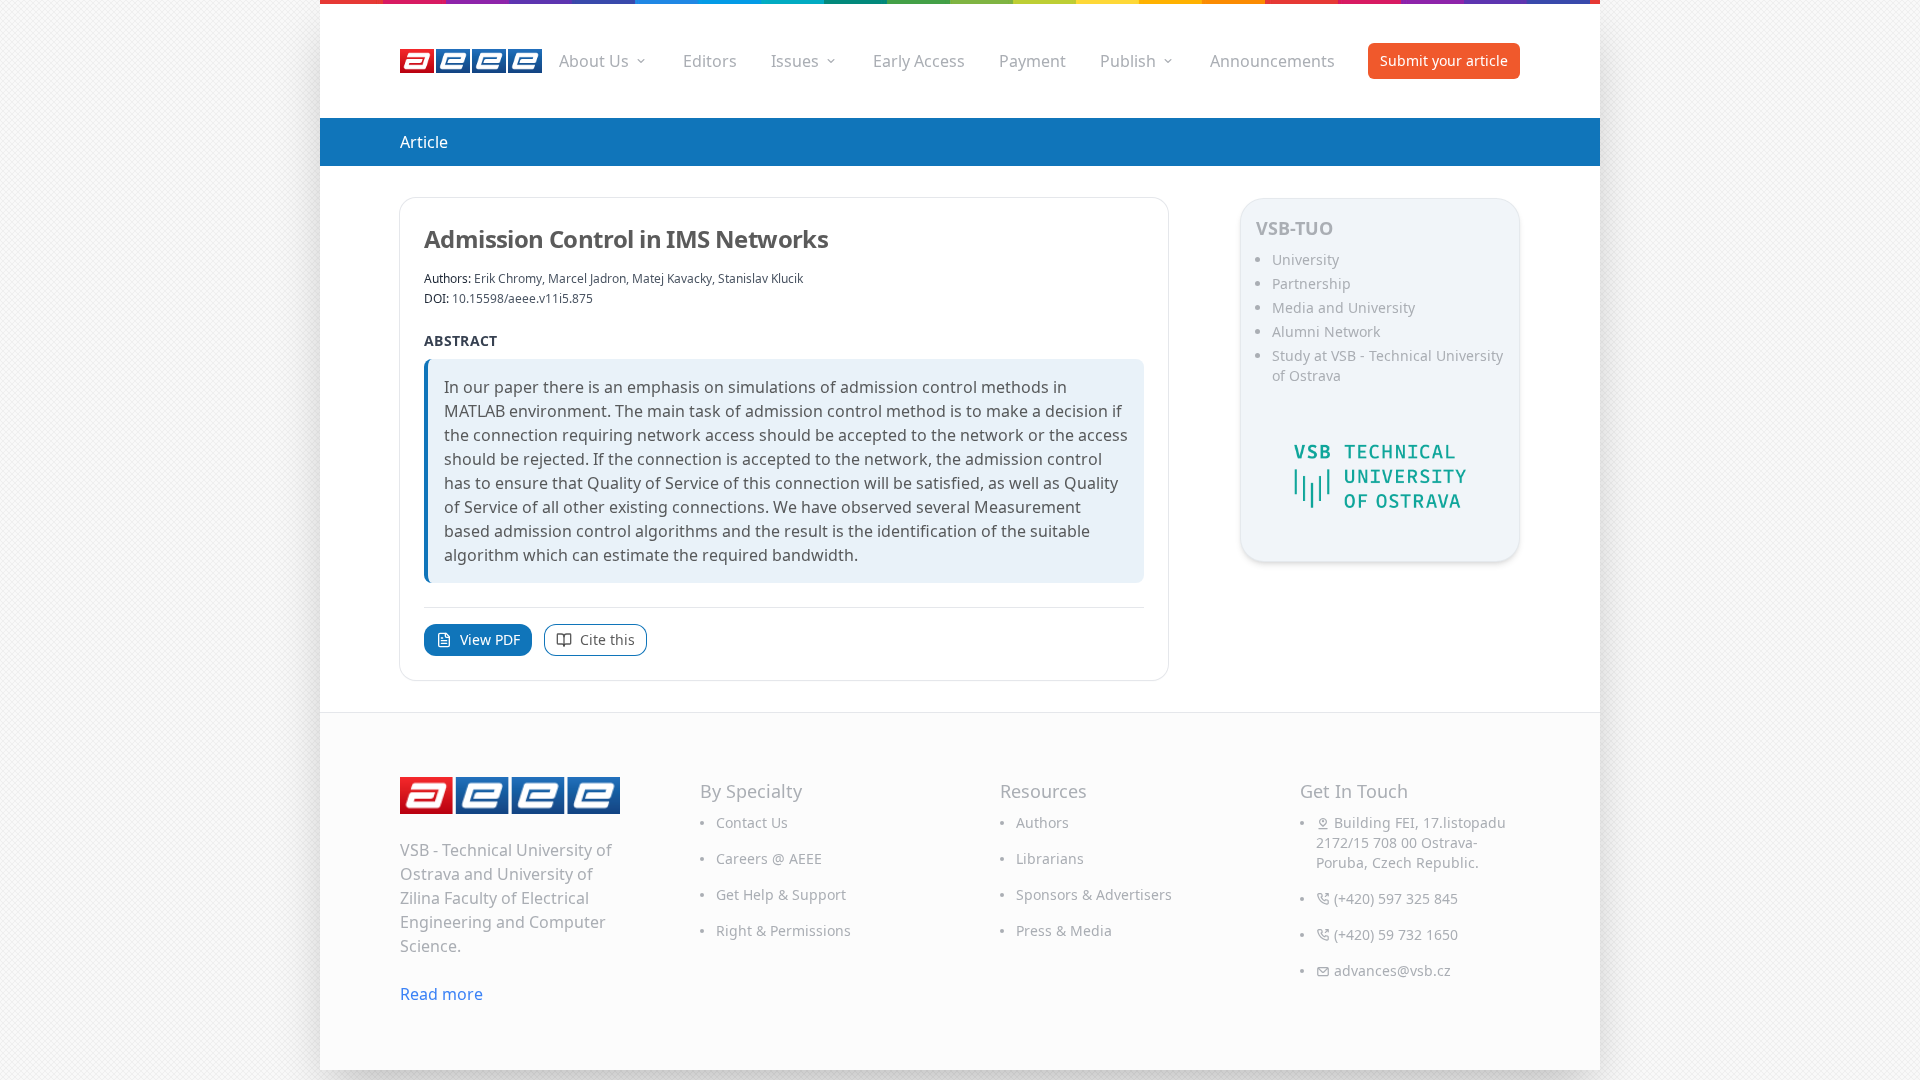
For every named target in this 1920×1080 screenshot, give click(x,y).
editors (710, 61)
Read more (441, 994)
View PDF (490, 639)
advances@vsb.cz (1392, 970)
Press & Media (1064, 930)
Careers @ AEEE (769, 858)
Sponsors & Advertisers (1094, 894)
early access (919, 61)
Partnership (1311, 283)
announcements (1272, 61)
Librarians (1050, 858)
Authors (1042, 822)
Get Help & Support (781, 894)
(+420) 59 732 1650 (1396, 934)
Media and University (1343, 307)
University (1305, 259)
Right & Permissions (783, 930)
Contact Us (752, 822)
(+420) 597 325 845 (1396, 898)
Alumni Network (1326, 331)
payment (1032, 61)
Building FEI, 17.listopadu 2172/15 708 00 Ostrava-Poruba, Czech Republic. (1411, 842)
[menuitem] (604, 61)
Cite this (607, 639)
